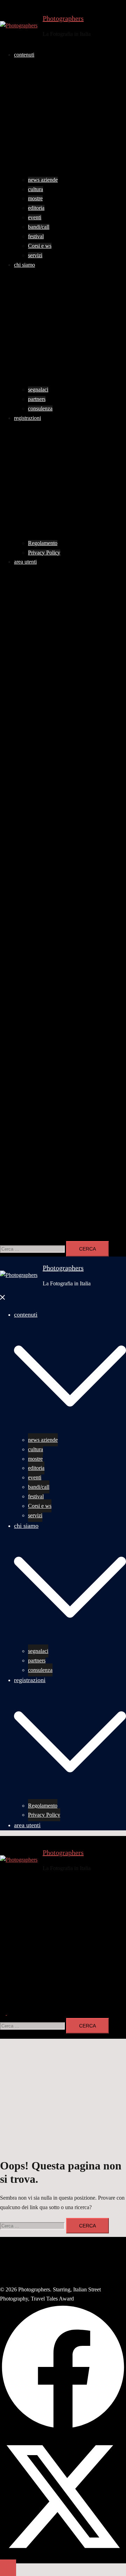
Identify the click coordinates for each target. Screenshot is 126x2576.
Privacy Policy (44, 553)
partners (37, 399)
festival (36, 236)
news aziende (43, 180)
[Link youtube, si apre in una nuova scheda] (63, 1090)
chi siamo (24, 265)
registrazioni (27, 418)
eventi (35, 217)
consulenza (40, 408)
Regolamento (43, 543)
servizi (35, 255)
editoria (36, 208)
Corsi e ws (40, 246)
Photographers (63, 18)
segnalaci (38, 390)
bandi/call (39, 227)
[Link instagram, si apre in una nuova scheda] (63, 974)
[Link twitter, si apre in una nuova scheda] (63, 827)
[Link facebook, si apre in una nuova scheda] (63, 697)
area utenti (25, 562)
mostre (35, 198)
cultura (36, 189)
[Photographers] (19, 26)
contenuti (24, 55)
